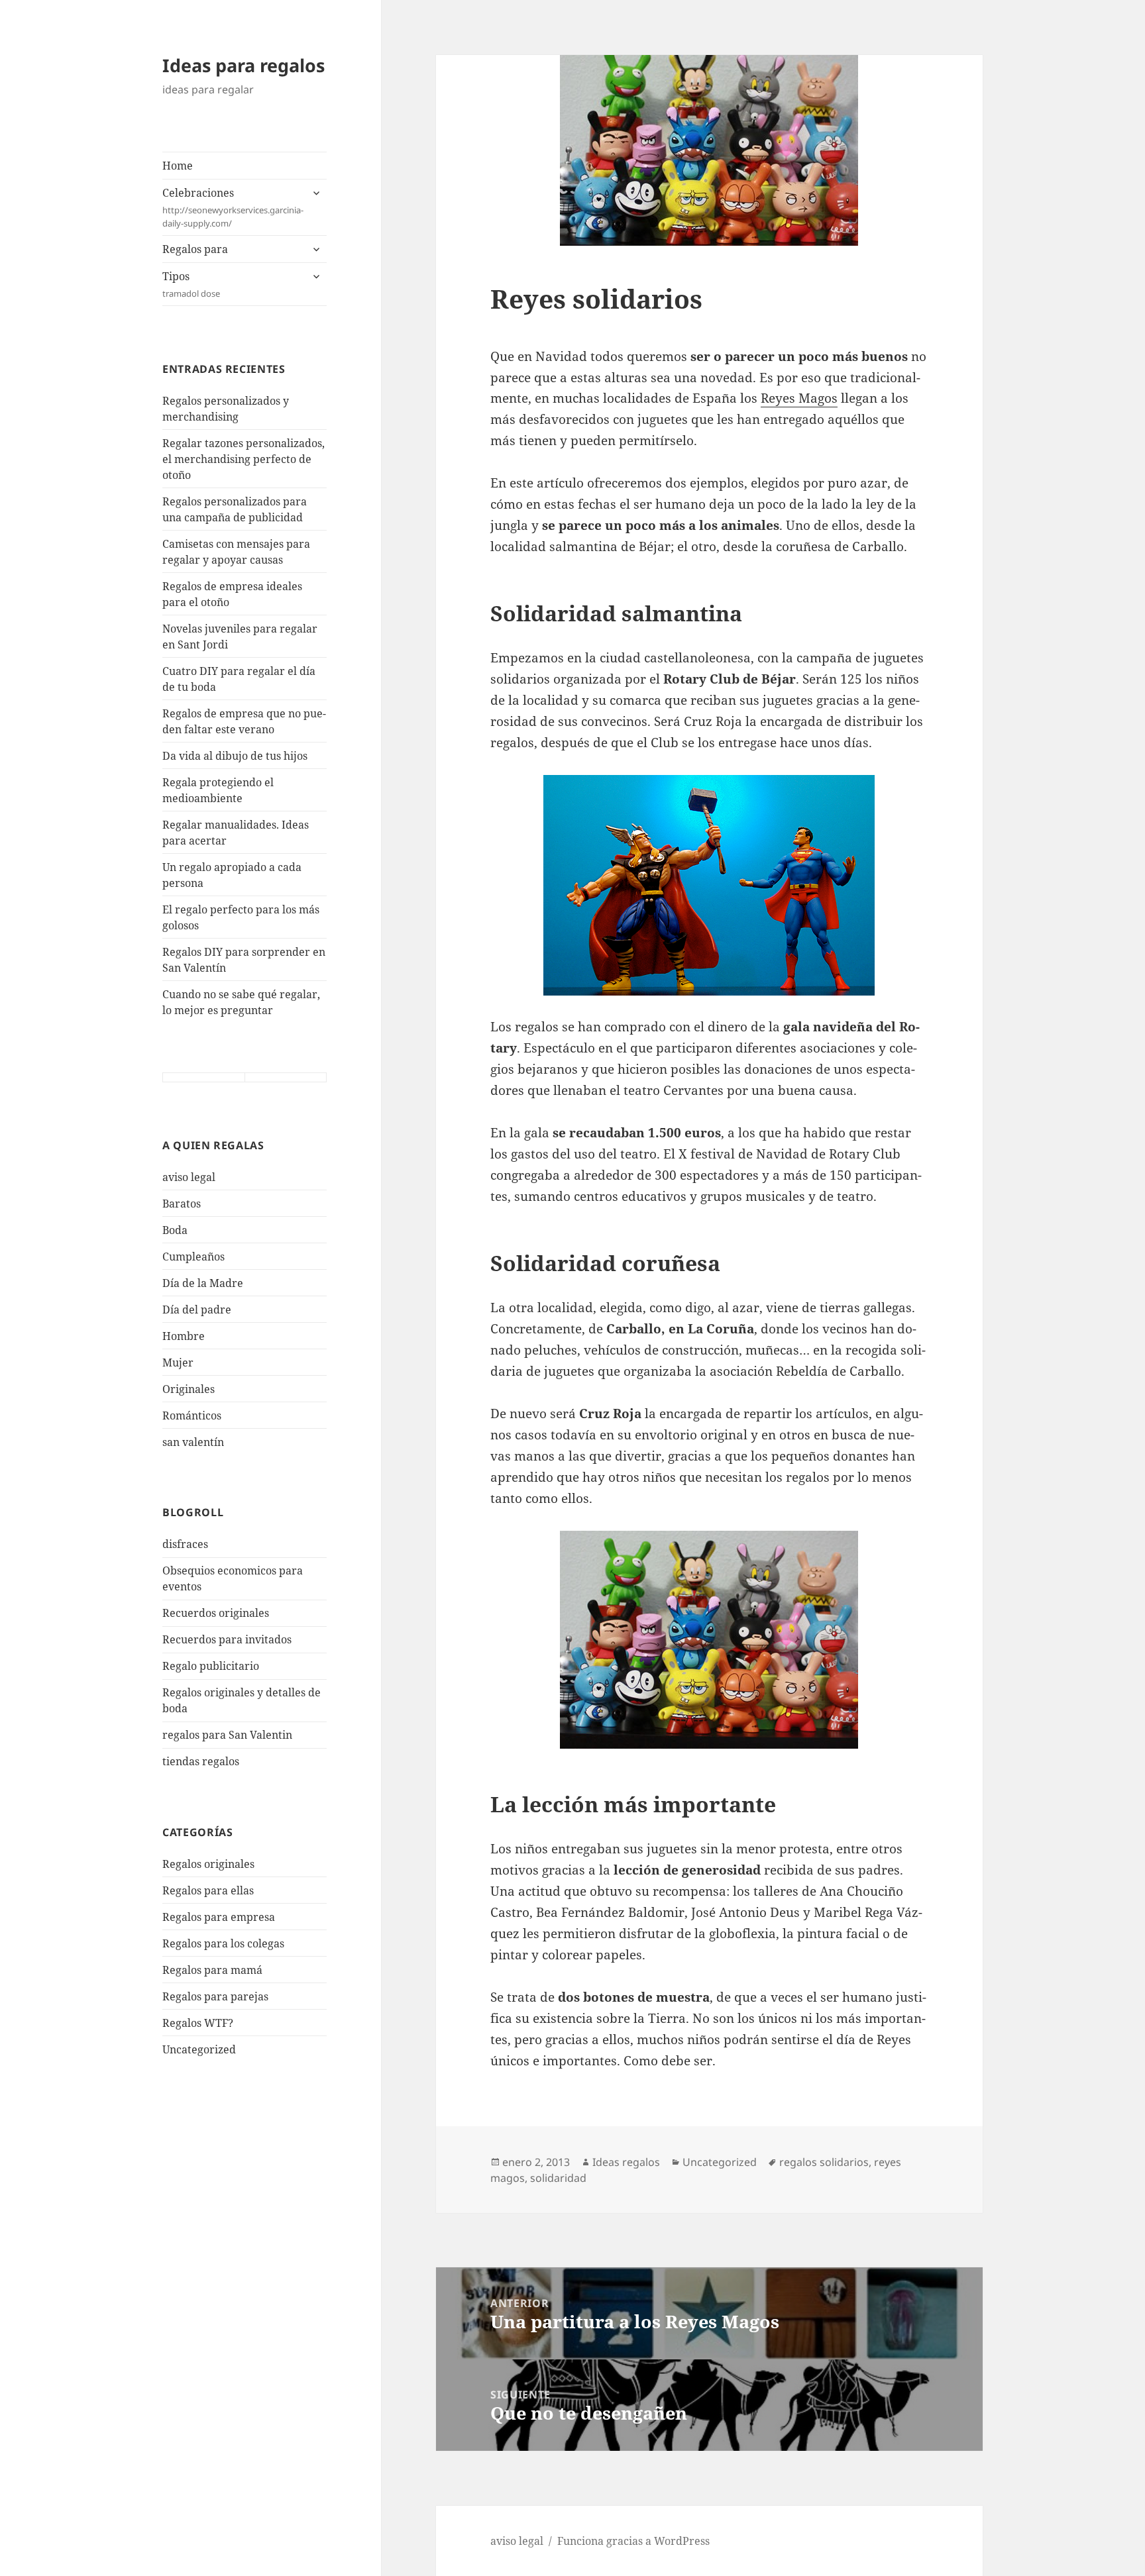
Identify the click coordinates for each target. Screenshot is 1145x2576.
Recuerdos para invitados (227, 1639)
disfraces (185, 1544)
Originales (189, 1389)
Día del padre (197, 1310)
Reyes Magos (799, 398)
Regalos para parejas (215, 1996)
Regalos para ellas (208, 1890)
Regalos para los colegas (223, 1943)
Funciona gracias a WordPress (633, 2541)
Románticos (192, 1416)
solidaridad (558, 2178)
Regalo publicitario (211, 1666)
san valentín (193, 1442)
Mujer (178, 1363)
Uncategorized (199, 2049)
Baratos (182, 1204)
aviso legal (189, 1177)
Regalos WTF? (198, 2023)
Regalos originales (208, 1864)
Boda (175, 1230)
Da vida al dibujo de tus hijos (235, 756)
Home (178, 166)
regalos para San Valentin (227, 1735)
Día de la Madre (203, 1283)
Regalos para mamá (212, 1970)
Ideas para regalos (244, 65)
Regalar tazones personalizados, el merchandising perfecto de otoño (244, 459)
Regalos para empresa (219, 1917)
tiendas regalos (201, 1761)
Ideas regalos (626, 2162)
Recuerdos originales (216, 1613)
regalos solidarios (824, 2162)
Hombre (184, 1336)
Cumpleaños (193, 1257)
